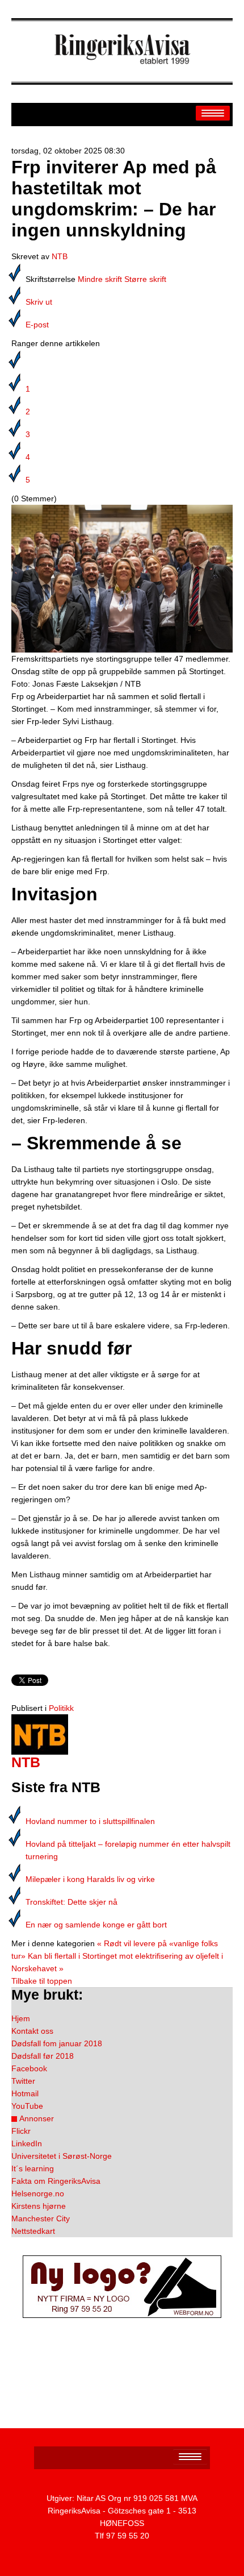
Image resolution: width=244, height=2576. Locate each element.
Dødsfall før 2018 (43, 2056)
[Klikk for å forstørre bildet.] (122, 578)
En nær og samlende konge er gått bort (96, 1925)
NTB (60, 256)
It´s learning (33, 2168)
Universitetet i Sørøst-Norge (62, 2156)
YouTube (27, 2106)
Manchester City (41, 2218)
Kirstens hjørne (39, 2206)
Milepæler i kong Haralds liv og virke (90, 1879)
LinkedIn (27, 2143)
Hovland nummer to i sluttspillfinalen (90, 1821)
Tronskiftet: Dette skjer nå (71, 1902)
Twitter (23, 2081)
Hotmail (25, 2093)
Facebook (29, 2068)
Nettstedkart (33, 2231)
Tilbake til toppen (42, 1981)
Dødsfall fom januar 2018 (57, 2043)
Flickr (21, 2131)
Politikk (61, 1708)
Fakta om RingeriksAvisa (56, 2181)
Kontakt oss (32, 2031)
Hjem (21, 2018)
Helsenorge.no (38, 2193)
